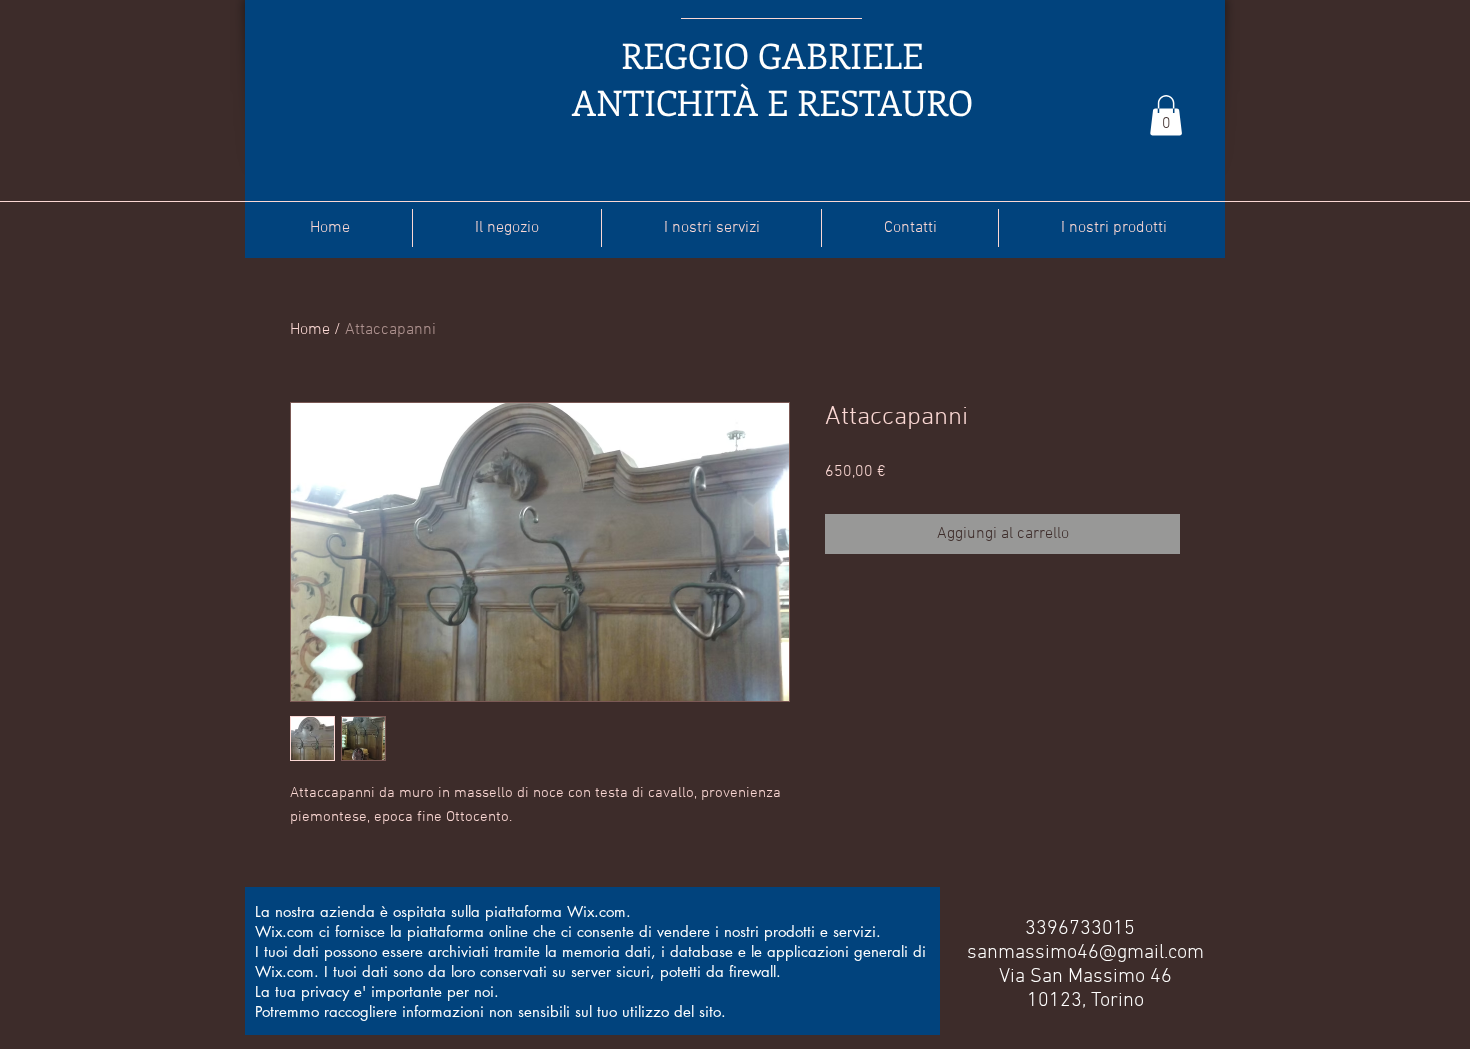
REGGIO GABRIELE (772, 54)
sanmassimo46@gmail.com (1085, 953)
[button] (1166, 115)
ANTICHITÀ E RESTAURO (772, 101)
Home (310, 330)
